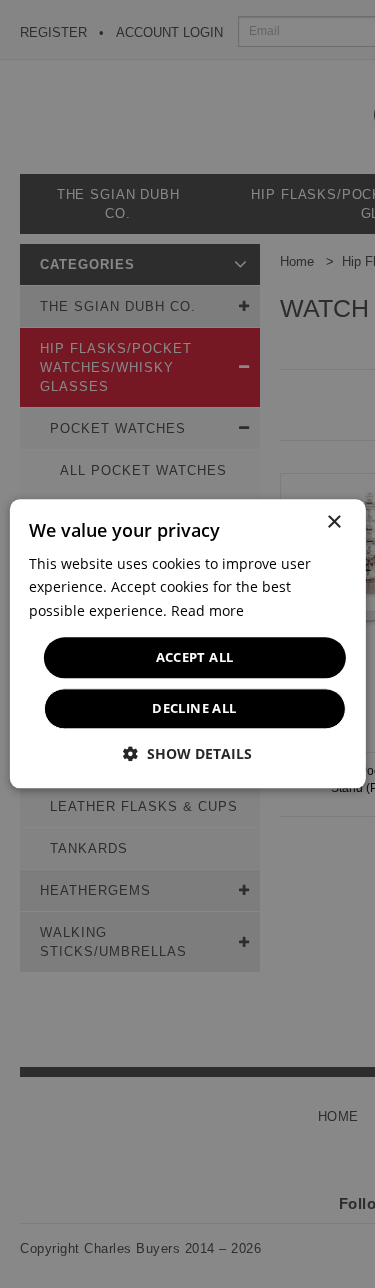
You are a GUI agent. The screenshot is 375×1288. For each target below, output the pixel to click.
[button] (187, 754)
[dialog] (187, 644)
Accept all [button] (195, 657)
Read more (207, 610)
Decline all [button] (194, 709)
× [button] (333, 522)
